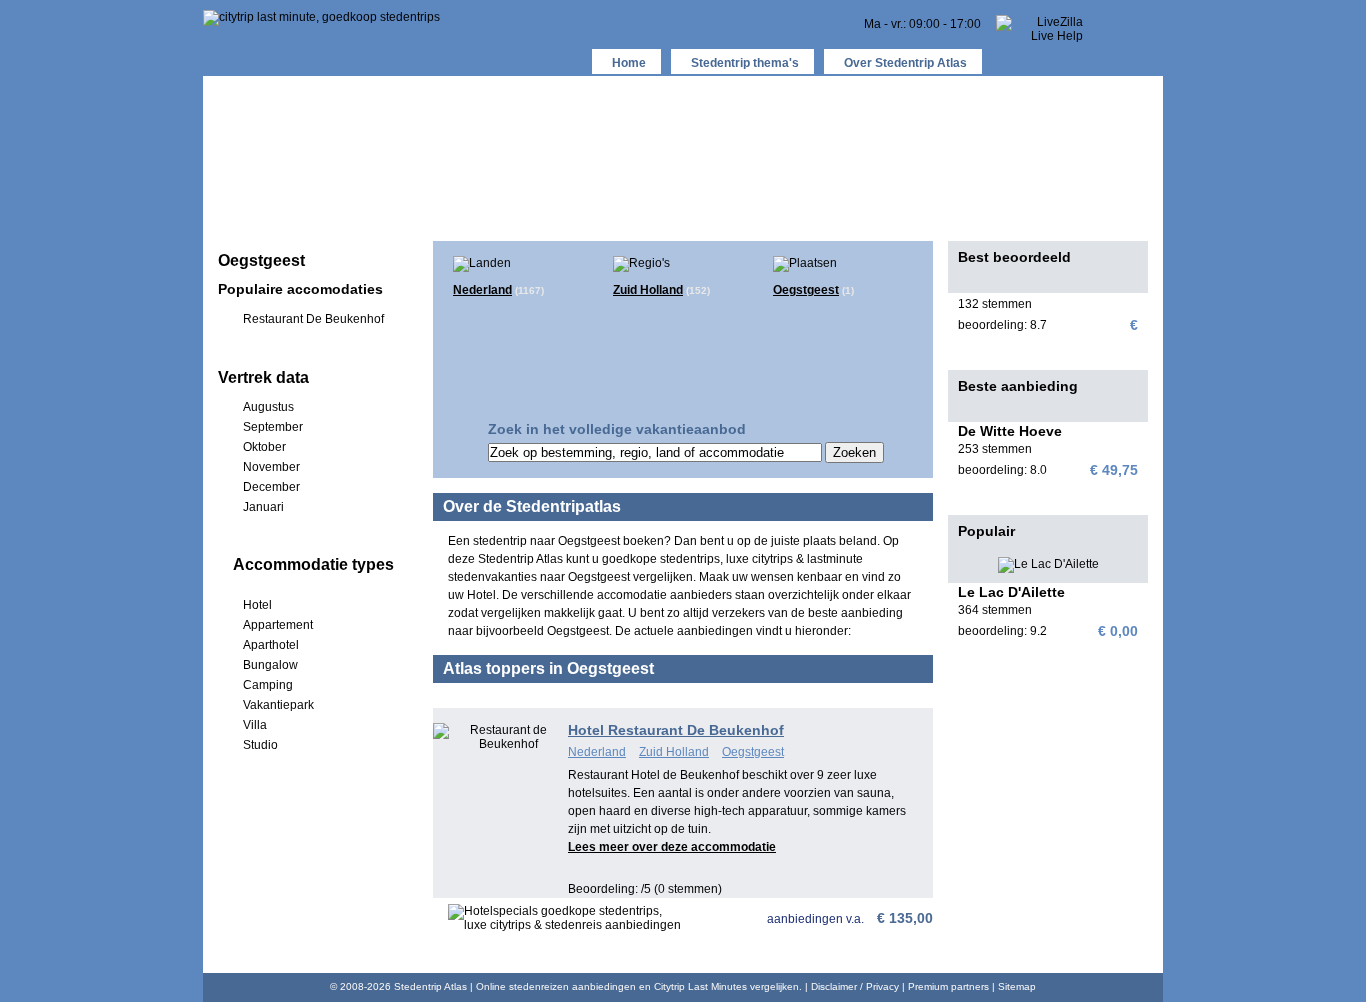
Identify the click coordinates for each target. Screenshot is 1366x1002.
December (271, 487)
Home (629, 63)
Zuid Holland (648, 290)
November (271, 467)
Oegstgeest (806, 290)
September (273, 427)
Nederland (482, 290)
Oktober (264, 447)
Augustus (268, 407)
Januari (263, 507)
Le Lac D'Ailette (1011, 592)
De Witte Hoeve (1010, 431)
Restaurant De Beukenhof (313, 319)
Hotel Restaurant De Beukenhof (676, 730)
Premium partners (948, 986)
